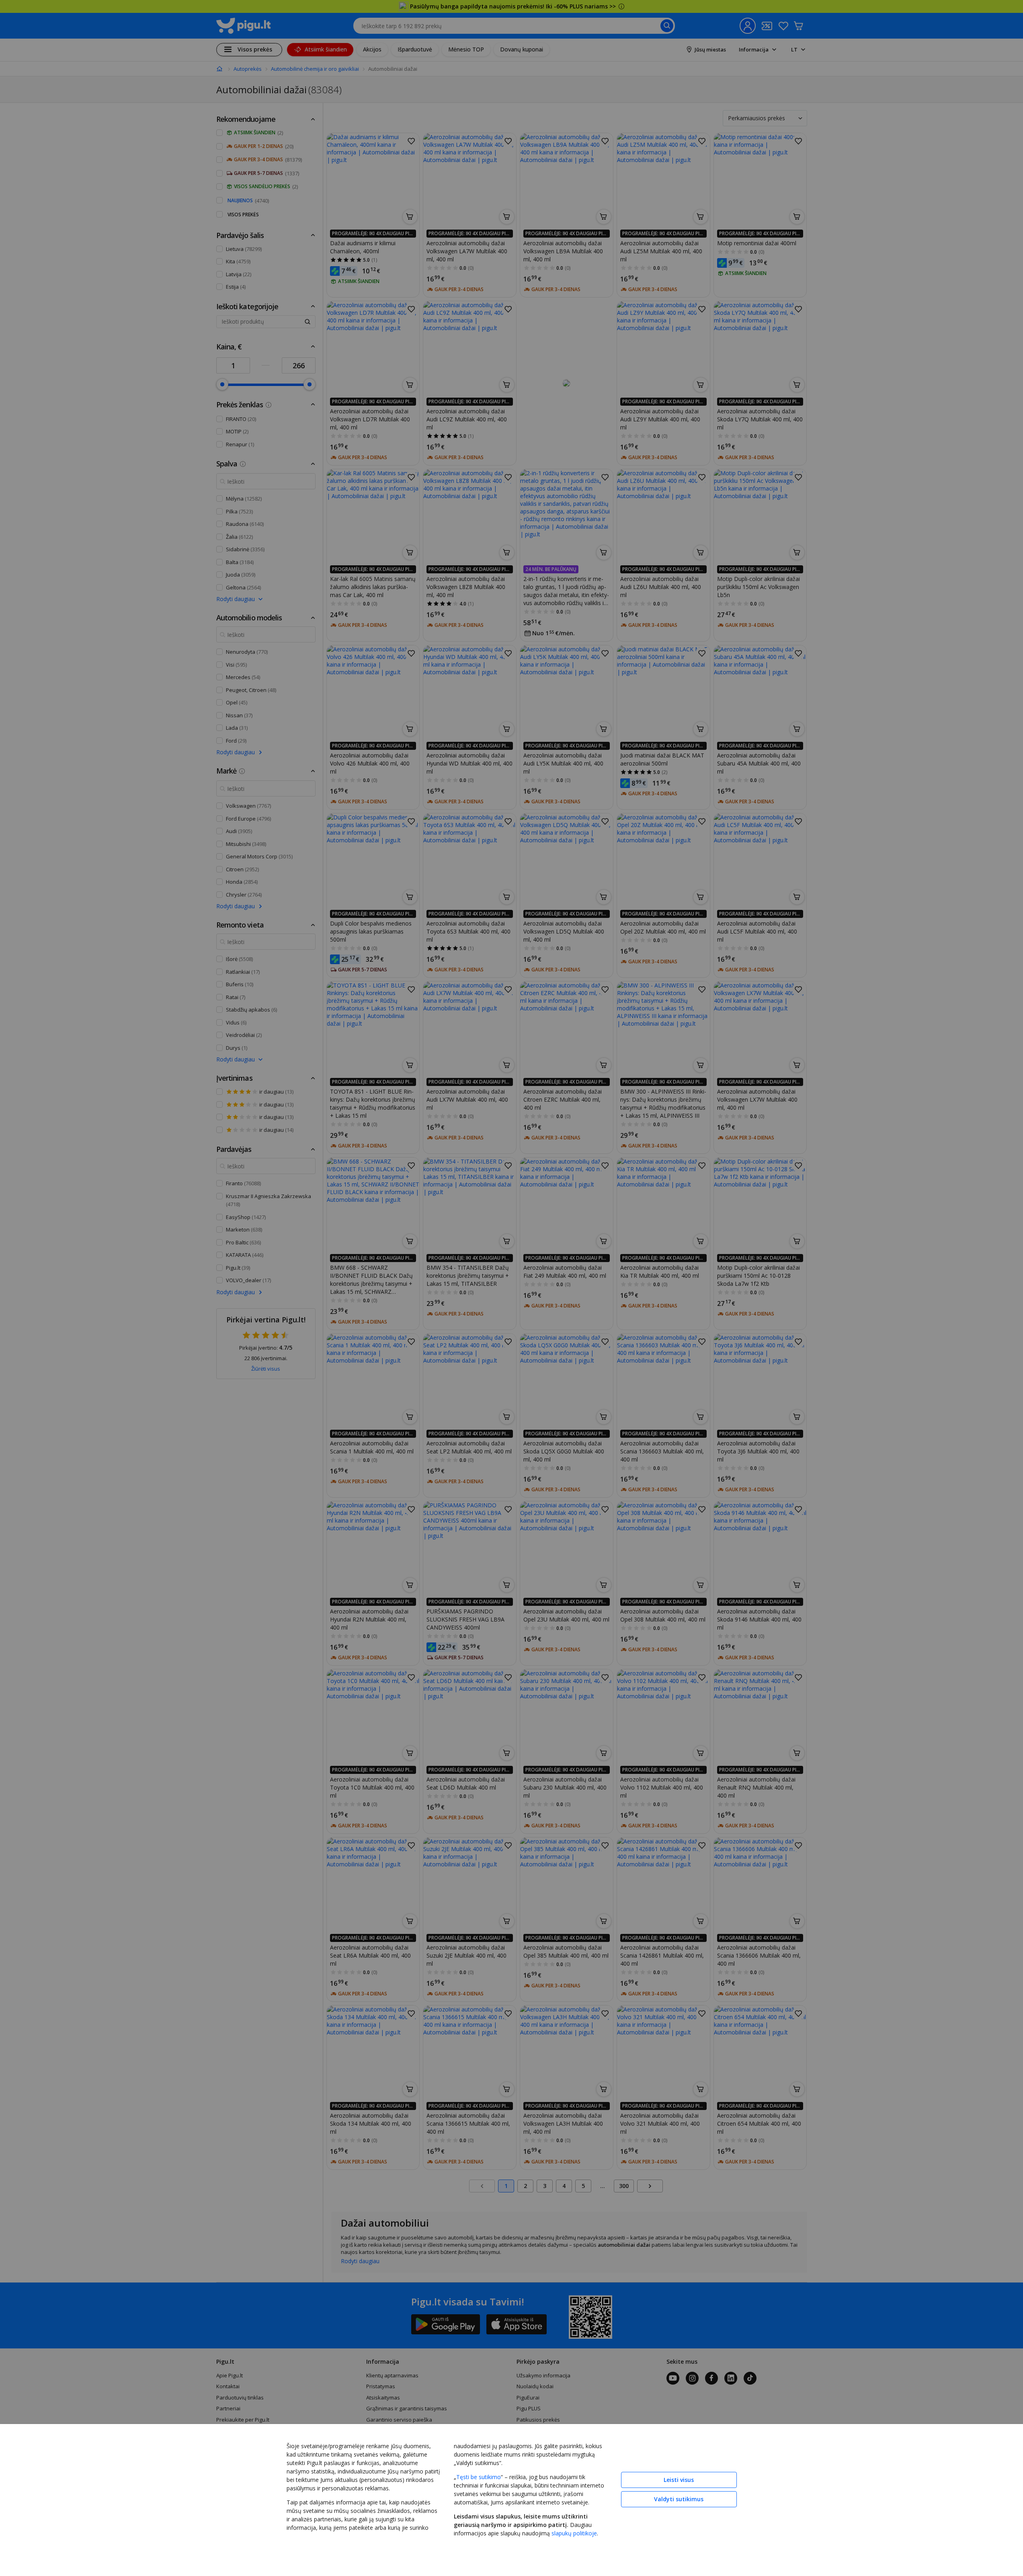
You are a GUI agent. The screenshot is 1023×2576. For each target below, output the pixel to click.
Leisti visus (679, 2480)
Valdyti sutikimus (679, 2499)
